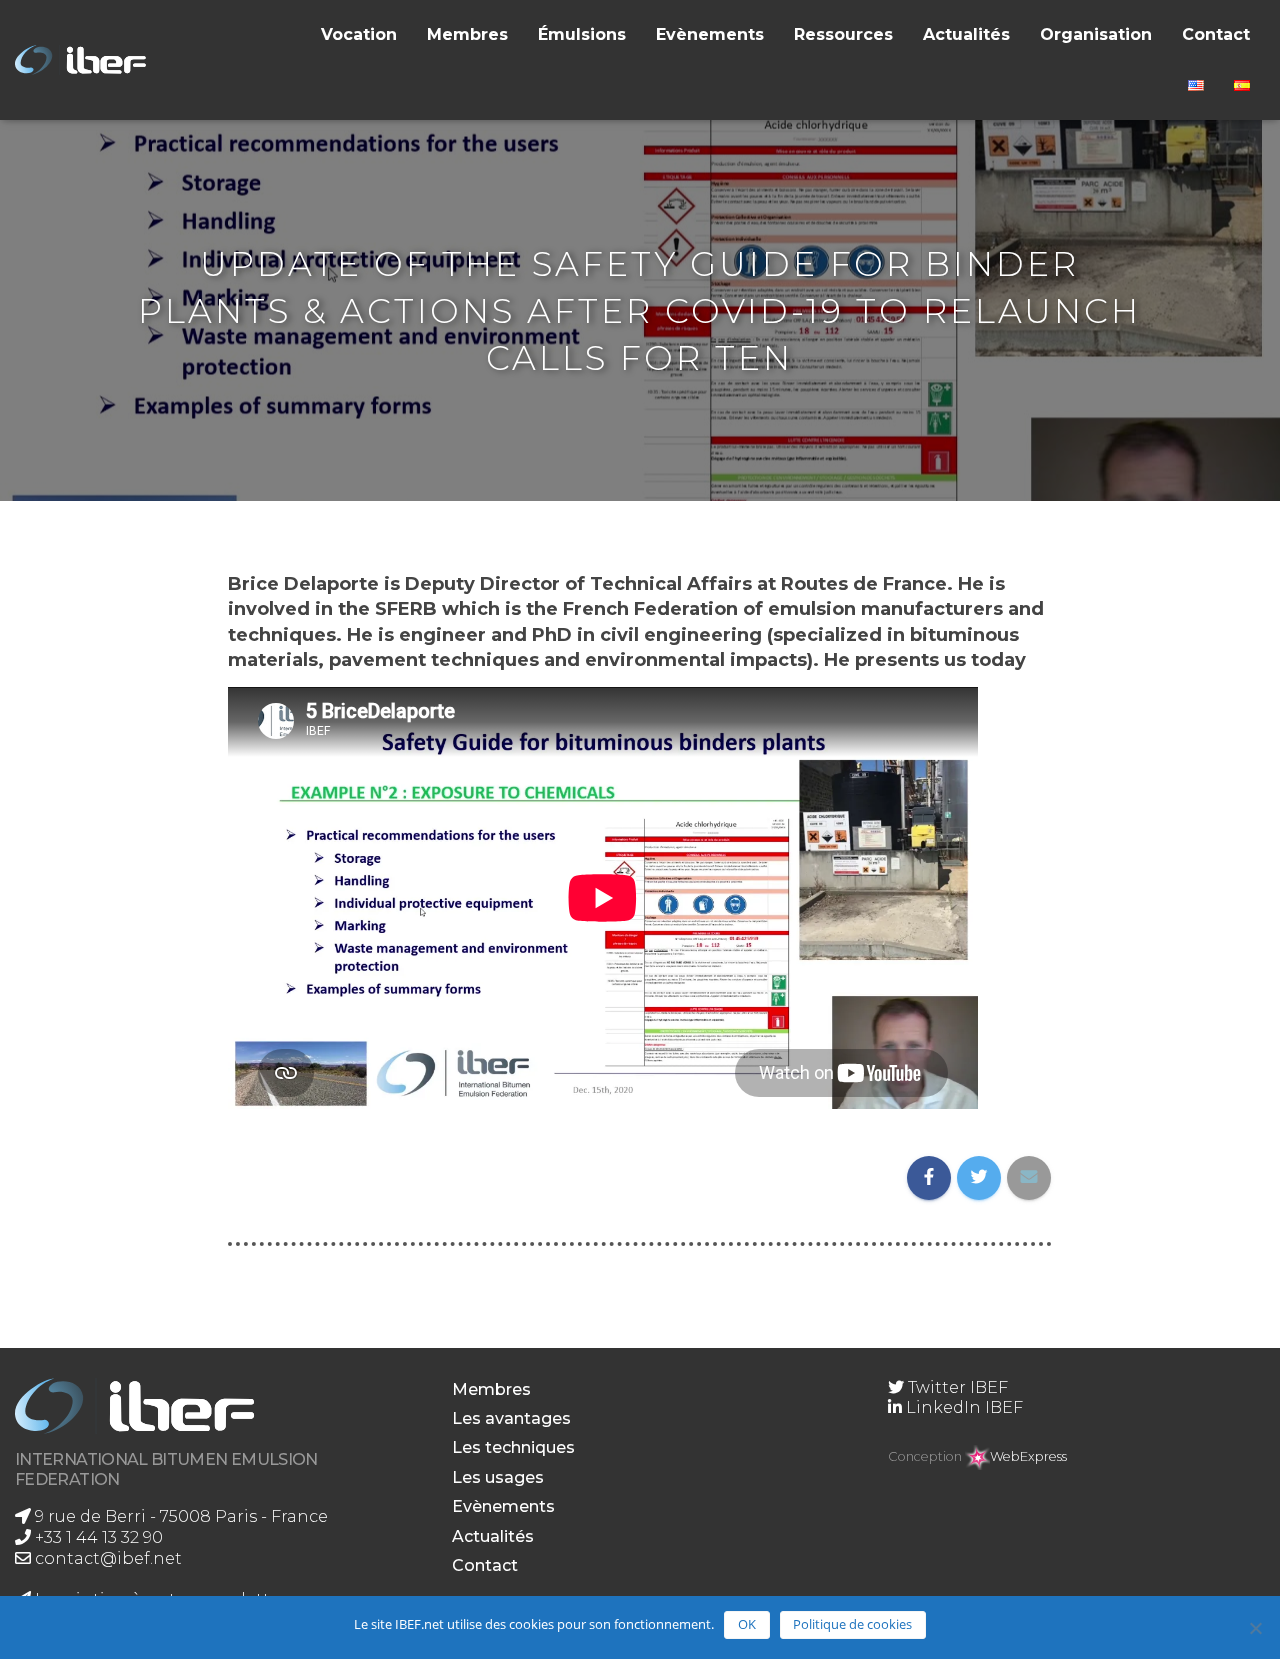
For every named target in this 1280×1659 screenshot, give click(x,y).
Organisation (1096, 34)
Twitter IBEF (956, 1387)
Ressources (843, 34)
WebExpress (1028, 1456)
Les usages (498, 1477)
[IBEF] (85, 60)
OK (747, 1624)
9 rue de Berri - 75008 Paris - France (179, 1516)
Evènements (710, 34)
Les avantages (511, 1418)
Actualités (966, 34)
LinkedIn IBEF (962, 1407)
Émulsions (582, 34)
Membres (467, 34)
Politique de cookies (852, 1624)
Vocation (359, 34)
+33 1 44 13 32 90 (97, 1537)
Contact (1216, 34)
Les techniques (513, 1447)
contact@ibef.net (106, 1558)
